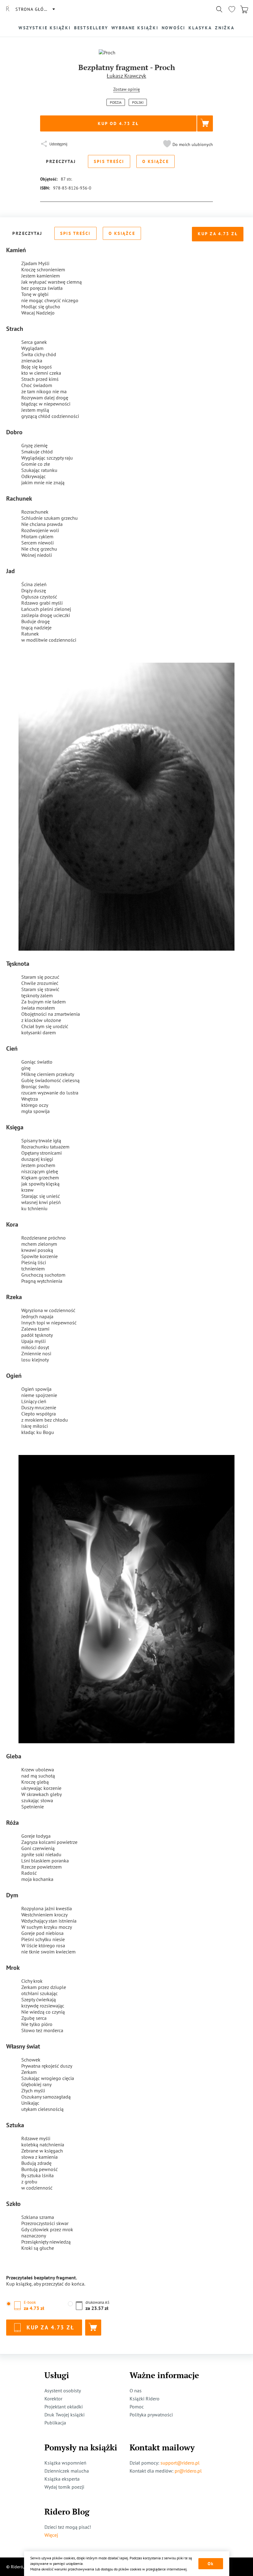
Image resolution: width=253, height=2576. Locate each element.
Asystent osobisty (63, 2391)
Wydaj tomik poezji (64, 2487)
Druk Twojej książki (64, 2415)
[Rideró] (8, 9)
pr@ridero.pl (188, 2471)
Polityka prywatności (151, 2415)
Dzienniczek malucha (67, 2471)
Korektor (53, 2399)
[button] (187, 144)
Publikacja (55, 2423)
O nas (136, 2391)
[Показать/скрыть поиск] (219, 9)
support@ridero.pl (180, 2463)
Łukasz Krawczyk (126, 76)
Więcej (51, 2535)
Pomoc (137, 2407)
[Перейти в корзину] (244, 9)
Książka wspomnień (65, 2463)
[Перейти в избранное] (232, 9)
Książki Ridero (145, 2399)
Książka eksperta (62, 2479)
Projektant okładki (64, 2407)
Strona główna (35, 9)
